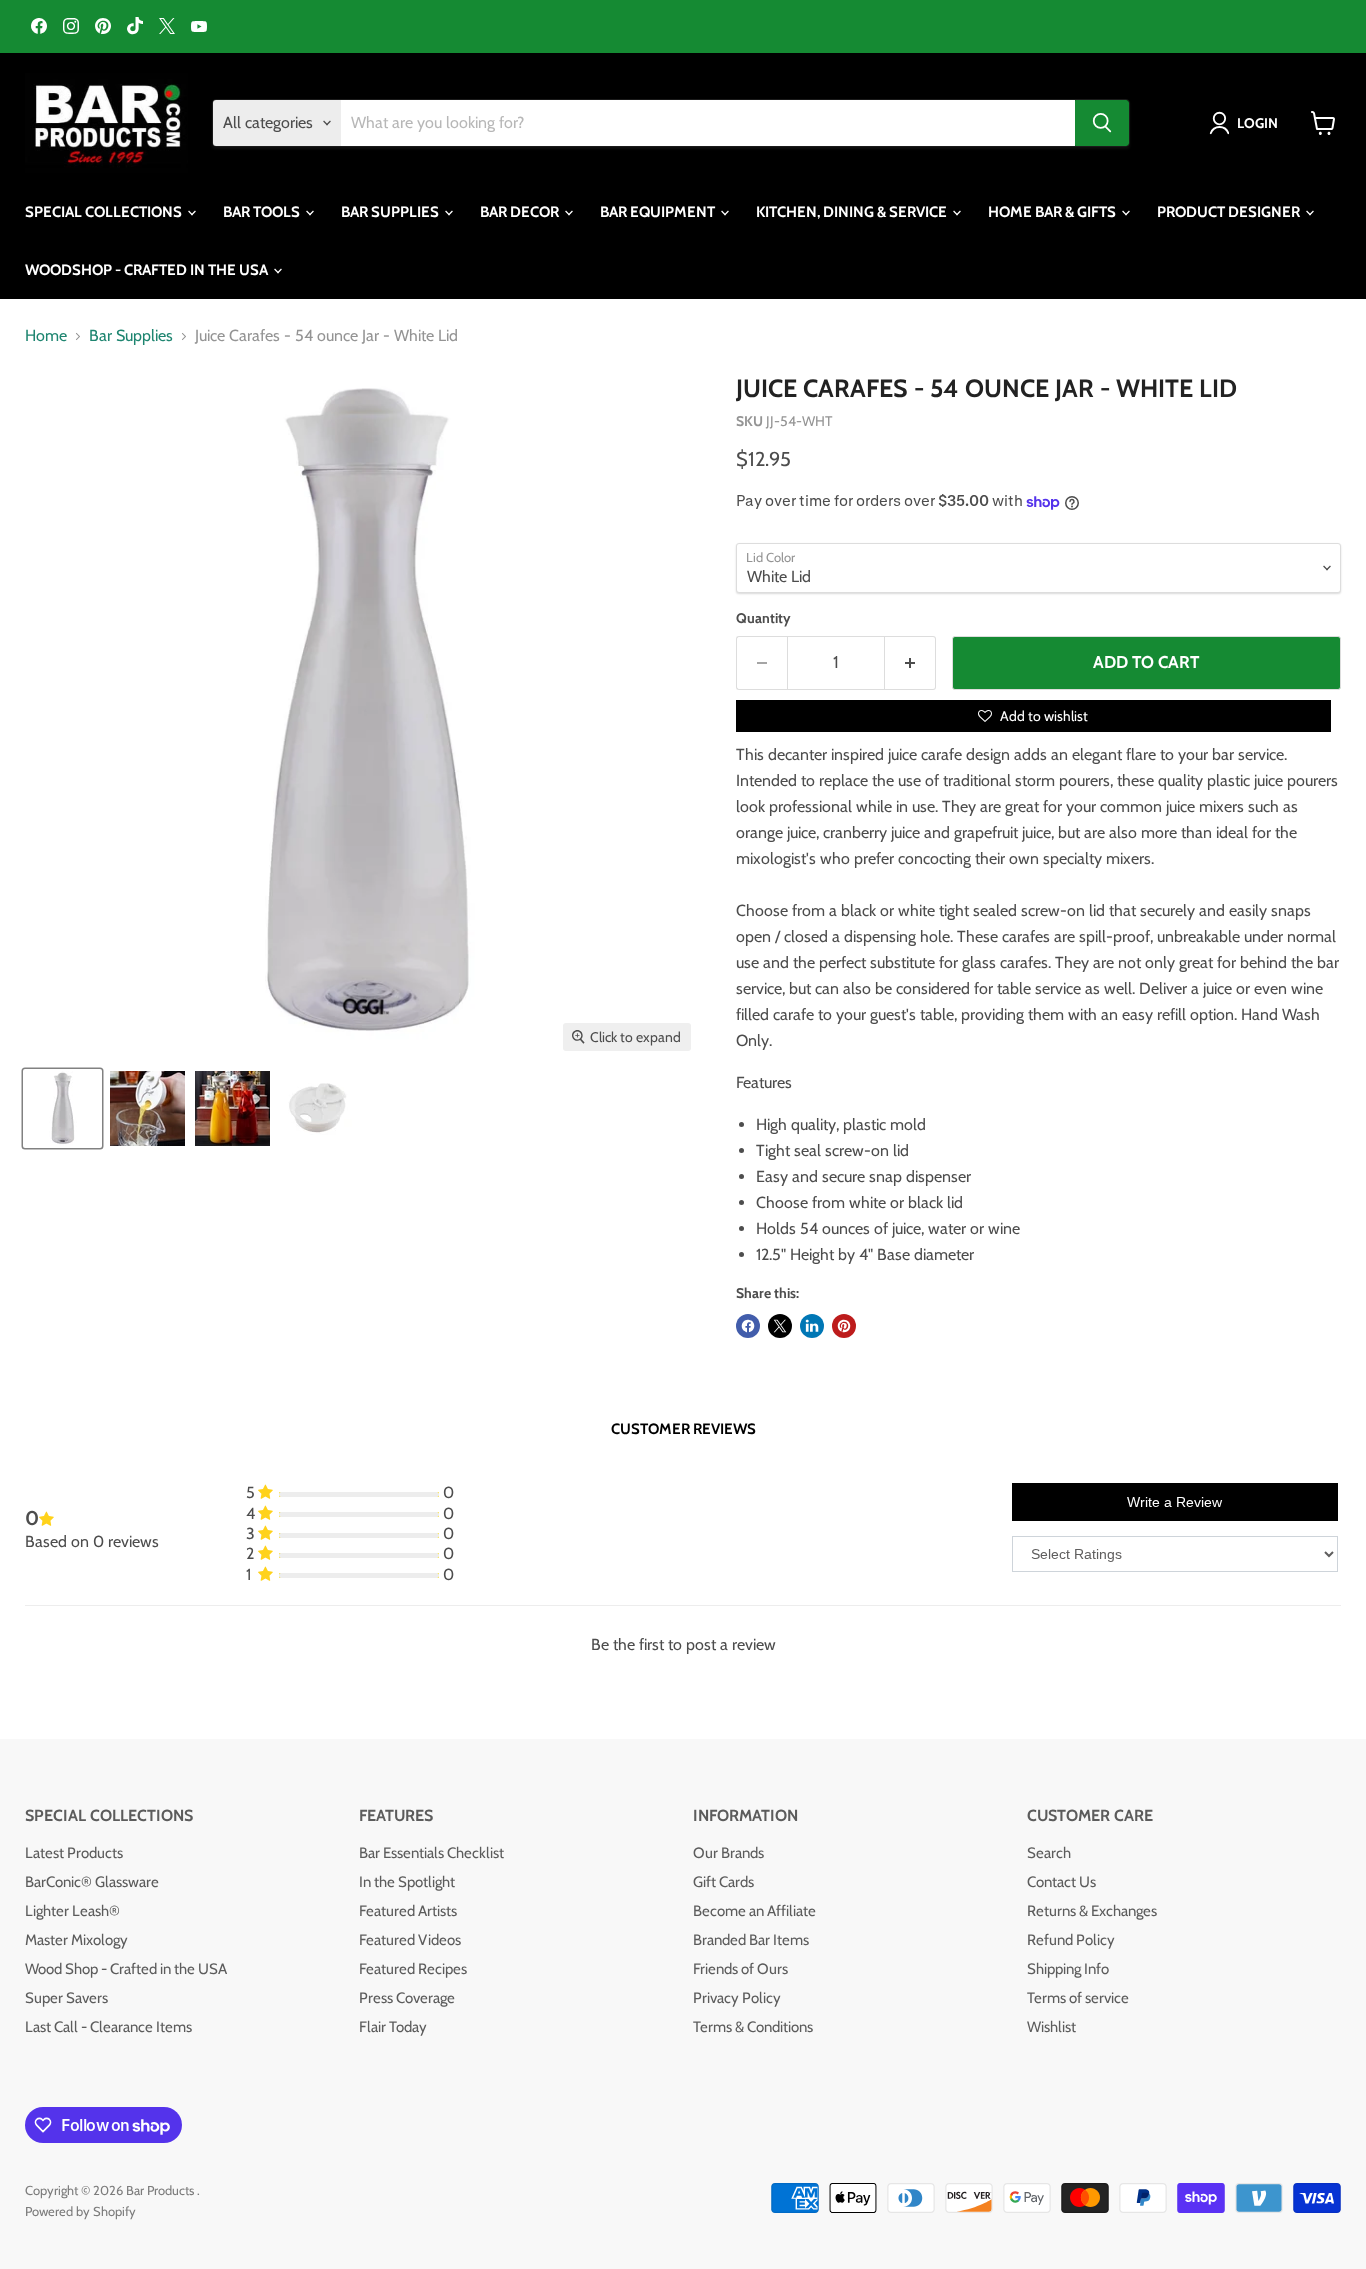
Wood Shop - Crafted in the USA (126, 1969)
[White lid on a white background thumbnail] (317, 1108)
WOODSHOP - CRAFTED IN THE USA (148, 270)
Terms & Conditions (753, 2027)
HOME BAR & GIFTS (1053, 212)
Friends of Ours (740, 1969)
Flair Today (393, 2027)
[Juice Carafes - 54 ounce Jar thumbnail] (62, 1108)
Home (46, 336)
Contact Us (1061, 1882)
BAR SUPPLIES (391, 212)
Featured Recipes (413, 1969)
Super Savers (66, 1998)
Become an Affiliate (754, 1911)
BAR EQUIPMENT (659, 212)
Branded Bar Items (751, 1940)
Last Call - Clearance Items (108, 2027)
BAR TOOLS (263, 212)
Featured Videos (410, 1940)
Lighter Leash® (72, 1911)
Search (1049, 1853)
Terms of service (1078, 1998)
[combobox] (708, 123)
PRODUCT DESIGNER (1230, 212)
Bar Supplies (131, 336)
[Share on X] (780, 1326)
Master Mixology (76, 1940)
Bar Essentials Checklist (431, 1853)
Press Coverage (407, 1998)
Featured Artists (408, 1911)
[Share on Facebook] (748, 1326)
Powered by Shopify (80, 2211)
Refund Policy (1071, 1940)
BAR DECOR (521, 212)
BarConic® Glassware (92, 1882)
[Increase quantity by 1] (910, 663)
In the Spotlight (407, 1882)
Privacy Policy (737, 1998)
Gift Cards (723, 1882)
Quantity (763, 618)
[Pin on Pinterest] (844, 1326)
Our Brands (728, 1853)
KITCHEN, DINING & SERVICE (853, 212)
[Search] (1102, 123)
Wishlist (1051, 2027)
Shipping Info (1068, 1969)
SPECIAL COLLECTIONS (105, 212)
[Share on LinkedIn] (812, 1326)
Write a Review (1174, 1502)
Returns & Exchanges (1092, 1911)
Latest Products (74, 1853)
